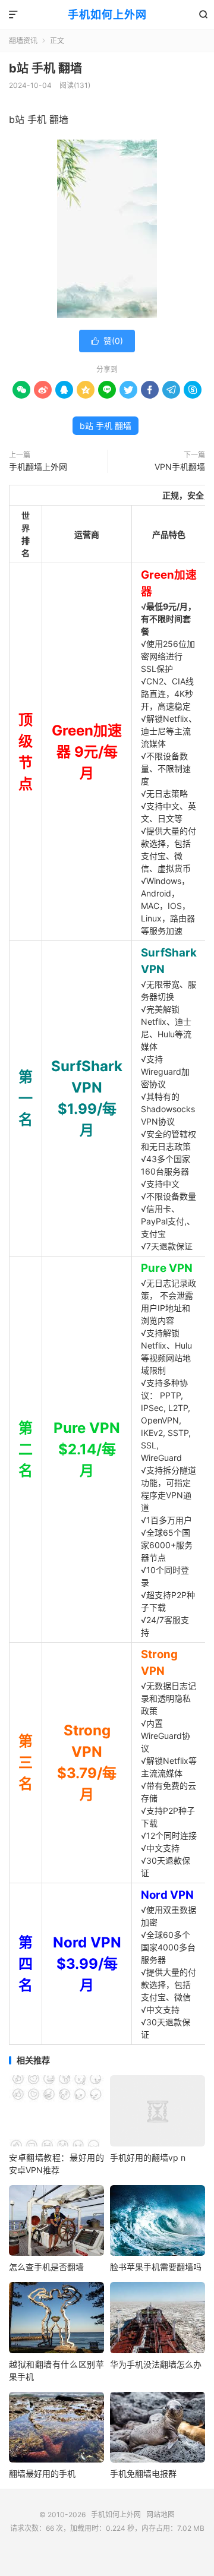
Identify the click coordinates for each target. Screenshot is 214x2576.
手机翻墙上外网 (38, 467)
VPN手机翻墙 (180, 467)
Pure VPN (167, 1268)
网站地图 (160, 2515)
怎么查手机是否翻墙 (46, 2267)
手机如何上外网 (107, 15)
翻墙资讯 (23, 41)
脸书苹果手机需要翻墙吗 (156, 2267)
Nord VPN (167, 1895)
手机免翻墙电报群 (143, 2474)
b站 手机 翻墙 (45, 68)
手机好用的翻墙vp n (148, 2157)
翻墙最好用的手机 (42, 2474)
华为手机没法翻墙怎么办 (156, 2364)
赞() (107, 341)
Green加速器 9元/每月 (87, 752)
